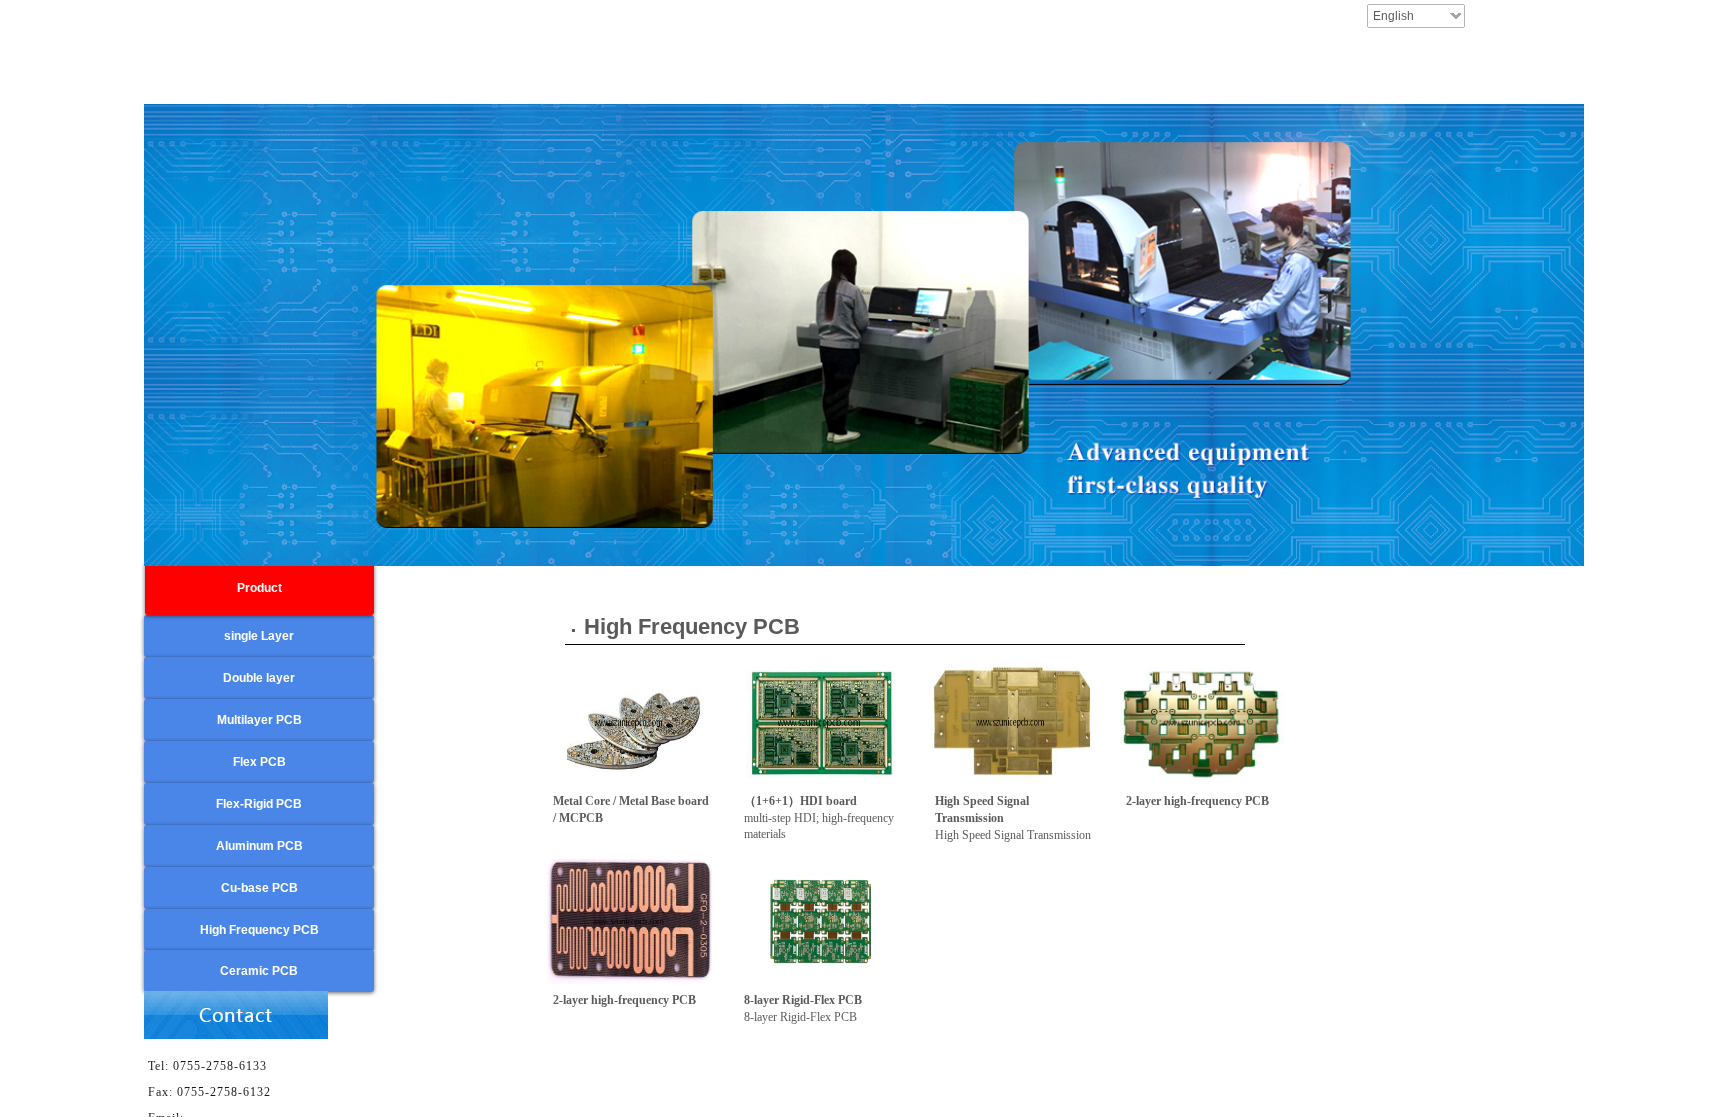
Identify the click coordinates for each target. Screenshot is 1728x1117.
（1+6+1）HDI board (800, 801)
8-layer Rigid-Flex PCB (803, 1000)
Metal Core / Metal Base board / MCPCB (631, 809)
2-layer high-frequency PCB (1197, 801)
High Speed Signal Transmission (982, 809)
